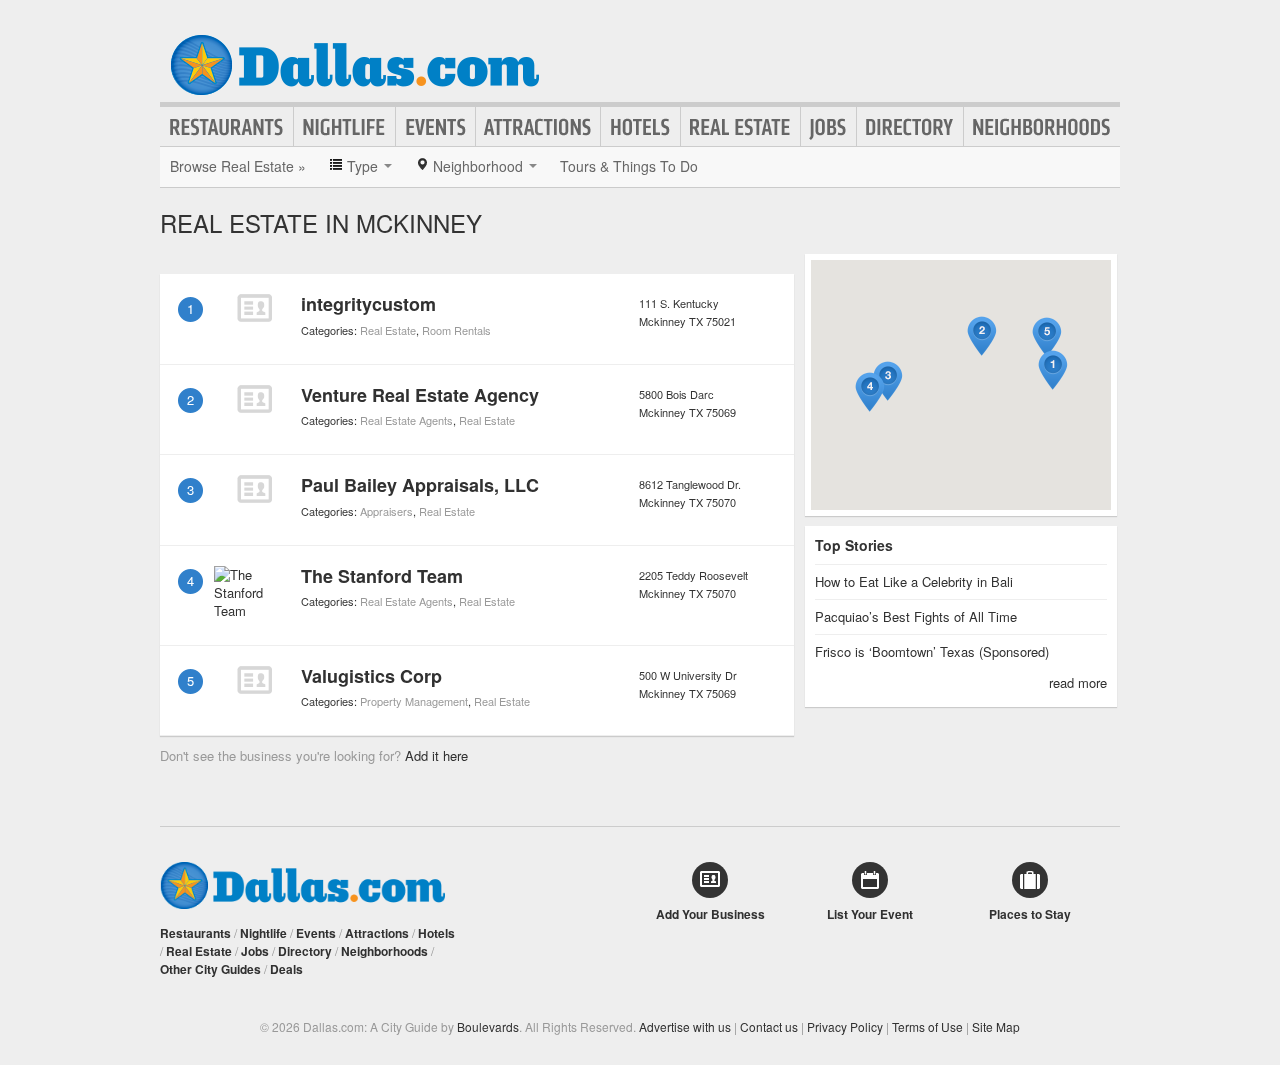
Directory (910, 127)
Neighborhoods (1042, 127)
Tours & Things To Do (629, 166)
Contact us (769, 1026)
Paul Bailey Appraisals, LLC (420, 485)
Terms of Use (927, 1026)
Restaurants (227, 127)
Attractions (538, 127)
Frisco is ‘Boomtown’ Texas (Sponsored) (932, 651)
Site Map (996, 1026)
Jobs (828, 127)
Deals (286, 969)
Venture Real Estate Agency (420, 395)
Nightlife (344, 127)
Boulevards (488, 1026)
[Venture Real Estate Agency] (254, 399)
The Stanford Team (382, 576)
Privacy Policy (845, 1026)
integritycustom (368, 304)
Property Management (414, 701)
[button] (1053, 370)
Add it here (436, 755)
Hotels (640, 127)
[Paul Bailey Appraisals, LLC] (254, 489)
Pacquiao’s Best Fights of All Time (916, 616)
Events (435, 127)
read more (1078, 682)
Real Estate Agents (406, 420)
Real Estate (740, 127)
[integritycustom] (254, 308)
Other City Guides (210, 969)
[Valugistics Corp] (254, 680)
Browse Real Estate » (238, 166)
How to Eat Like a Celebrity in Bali (914, 581)
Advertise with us (685, 1026)
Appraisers (386, 511)
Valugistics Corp (371, 676)
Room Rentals (456, 330)
